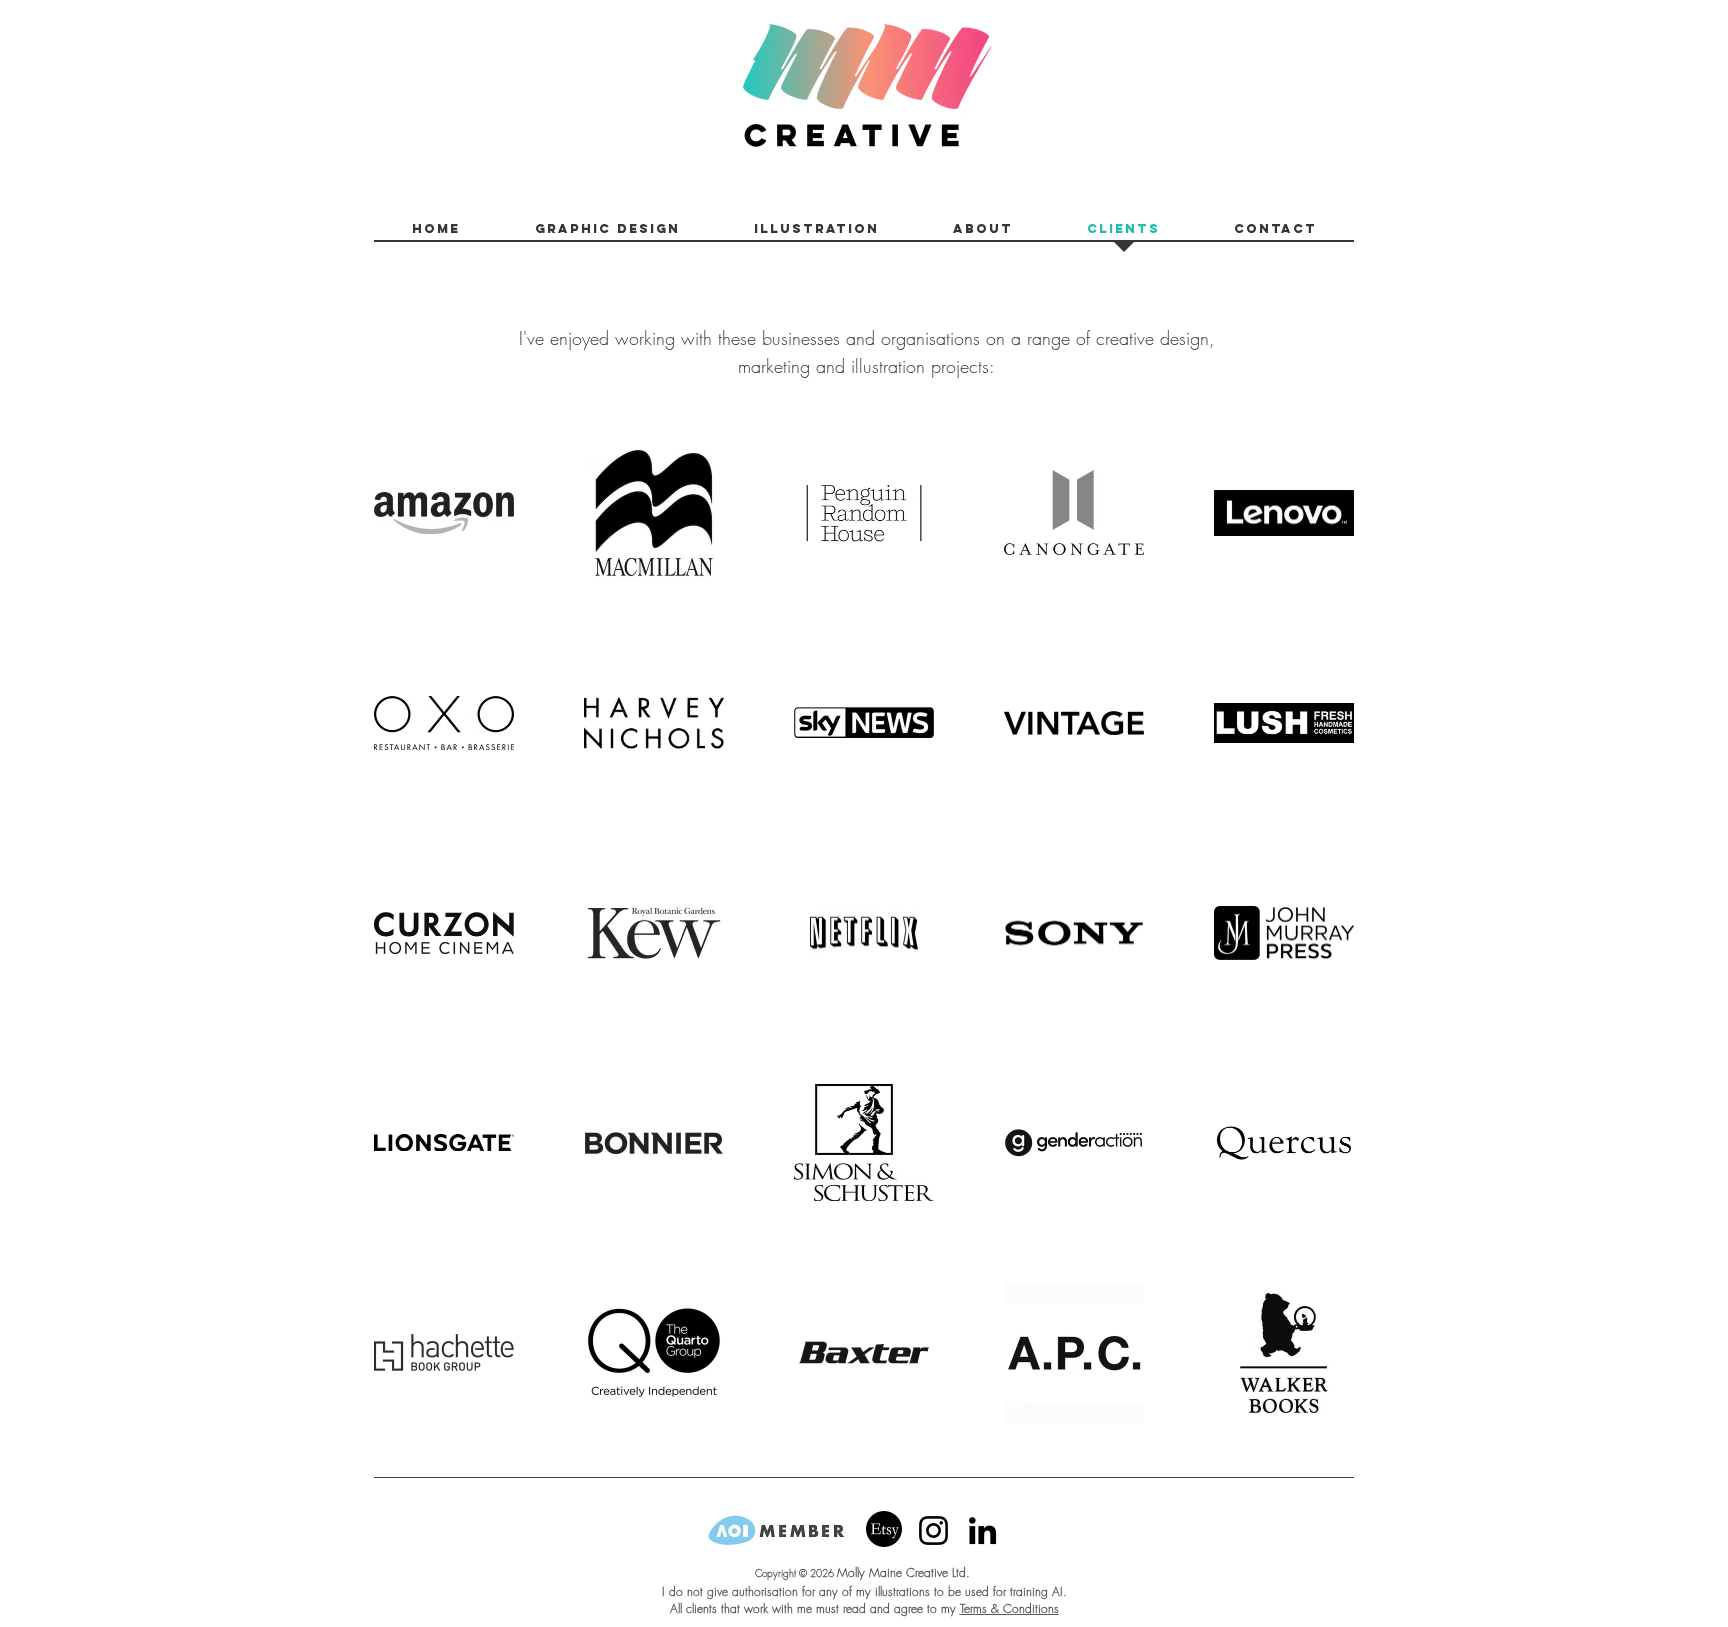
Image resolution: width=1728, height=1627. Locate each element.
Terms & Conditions (1009, 1608)
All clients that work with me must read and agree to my (815, 1608)
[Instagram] (933, 1530)
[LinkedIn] (982, 1530)
